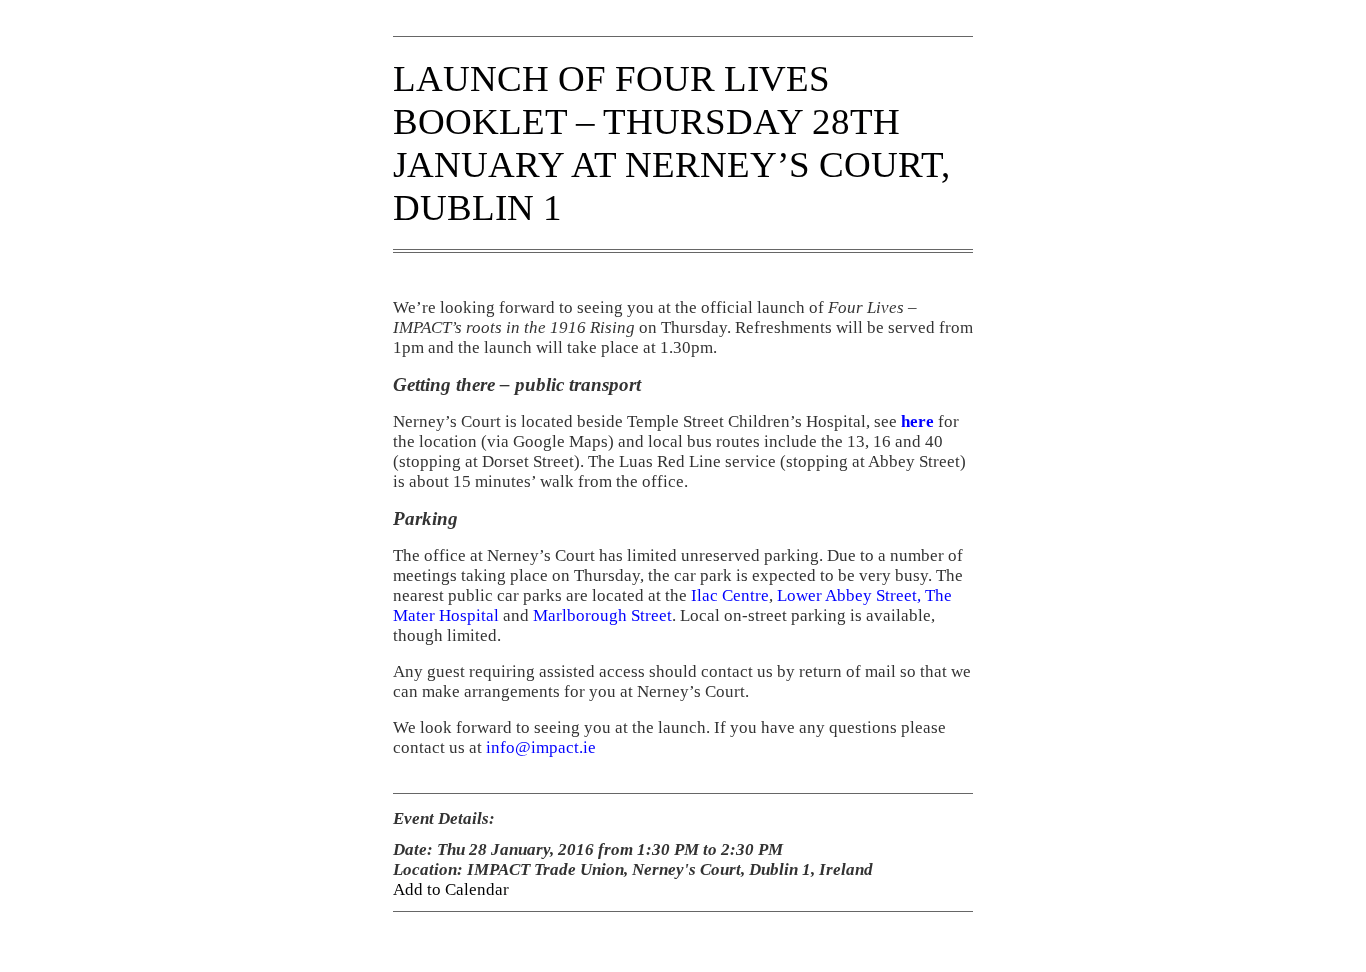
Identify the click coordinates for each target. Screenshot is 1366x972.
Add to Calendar (451, 889)
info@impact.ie (541, 747)
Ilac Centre (730, 595)
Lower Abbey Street (847, 595)
